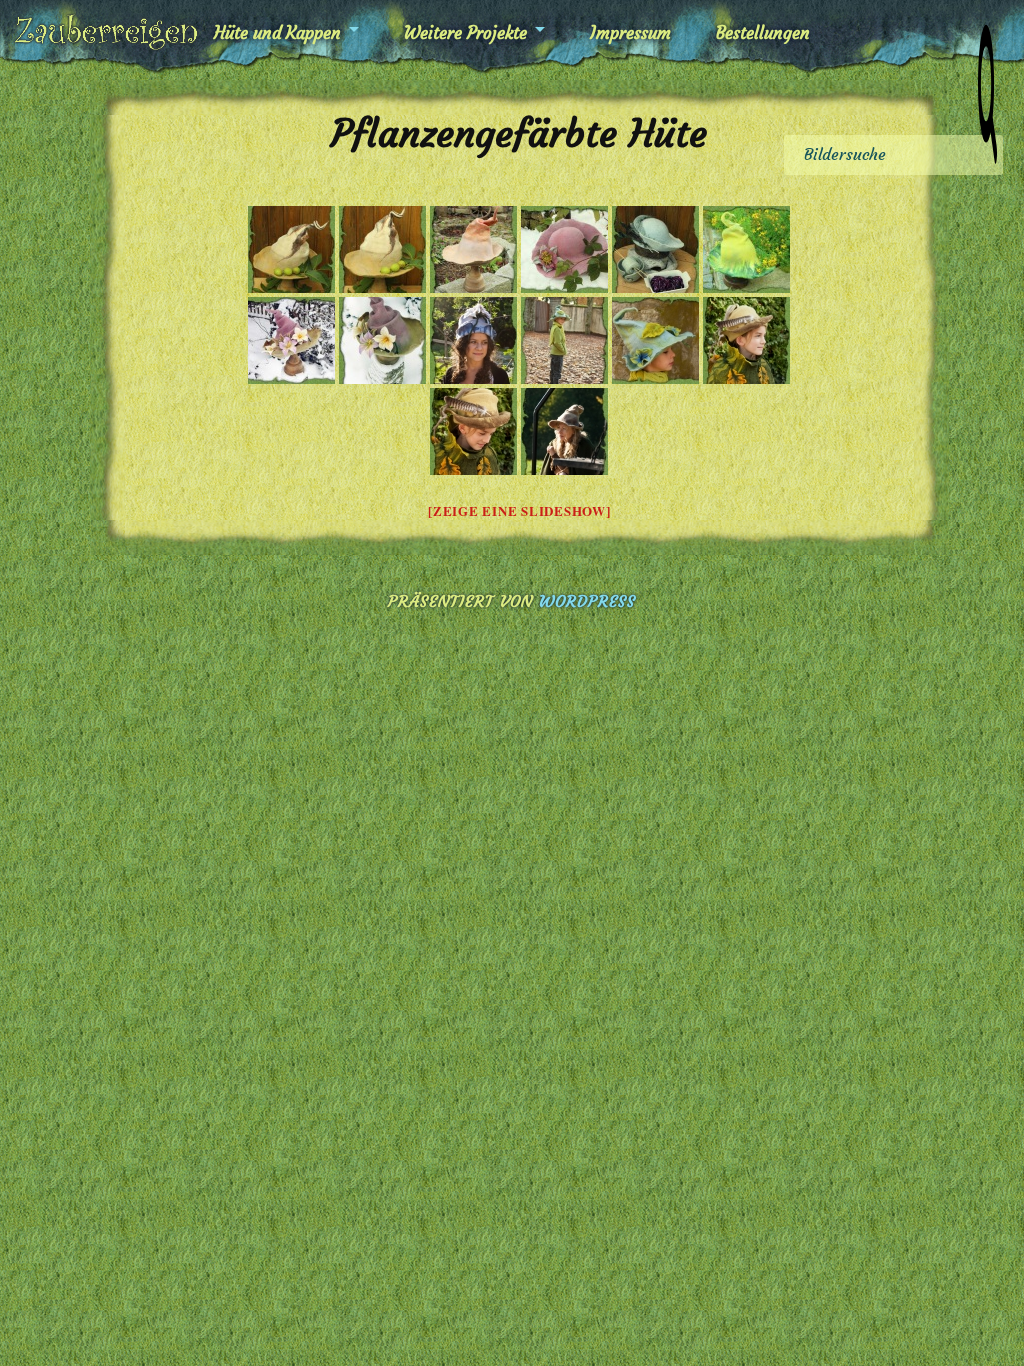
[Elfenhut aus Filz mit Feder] (746, 340)
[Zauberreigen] (106, 32)
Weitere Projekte (465, 33)
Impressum (630, 33)
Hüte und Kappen (277, 33)
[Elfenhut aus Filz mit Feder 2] (473, 431)
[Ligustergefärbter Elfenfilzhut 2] (655, 340)
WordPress (587, 601)
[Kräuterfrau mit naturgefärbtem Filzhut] (564, 431)
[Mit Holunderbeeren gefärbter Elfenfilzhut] (473, 340)
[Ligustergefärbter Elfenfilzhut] (564, 340)
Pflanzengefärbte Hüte (519, 133)
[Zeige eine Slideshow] (519, 510)
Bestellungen (763, 33)
